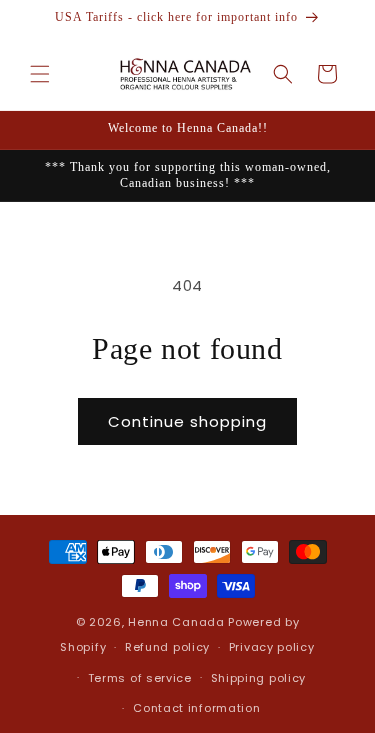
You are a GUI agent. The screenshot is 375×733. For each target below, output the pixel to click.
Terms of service (140, 678)
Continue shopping (187, 421)
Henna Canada (176, 622)
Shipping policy (259, 678)
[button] (40, 74)
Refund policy (167, 647)
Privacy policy (272, 647)
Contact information (196, 708)
